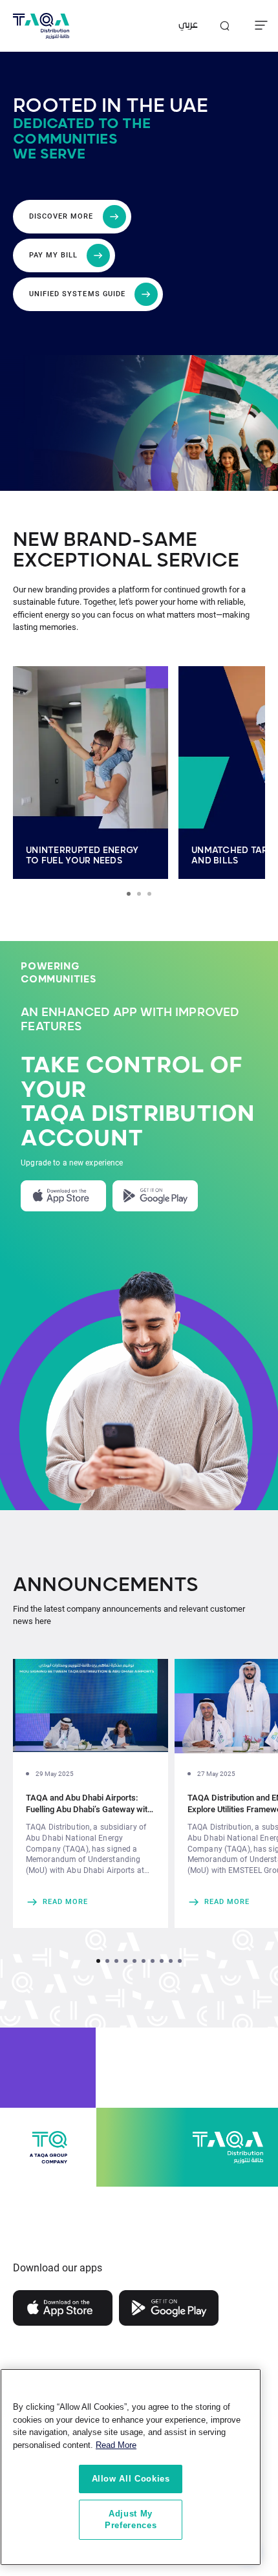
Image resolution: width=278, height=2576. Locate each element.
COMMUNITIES (59, 980)
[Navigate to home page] (41, 26)
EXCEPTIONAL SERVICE (126, 561)
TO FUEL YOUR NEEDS (74, 861)
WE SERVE (49, 154)
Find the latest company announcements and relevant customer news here (129, 1615)
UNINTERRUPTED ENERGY (82, 850)
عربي (188, 26)
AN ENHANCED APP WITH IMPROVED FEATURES (130, 1020)
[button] (98, 1961)
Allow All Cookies (131, 2479)
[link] (91, 1902)
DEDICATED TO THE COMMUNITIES (82, 132)
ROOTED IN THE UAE (111, 106)
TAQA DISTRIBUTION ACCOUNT (138, 1127)
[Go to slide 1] (129, 894)
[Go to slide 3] (149, 894)
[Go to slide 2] (139, 894)
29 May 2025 (55, 1774)
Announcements (106, 1585)
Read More (116, 2445)
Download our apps (58, 2268)
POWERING (50, 967)
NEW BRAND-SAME (105, 540)
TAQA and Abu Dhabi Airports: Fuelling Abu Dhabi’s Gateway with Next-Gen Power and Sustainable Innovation (89, 1804)
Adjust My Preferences (131, 2519)
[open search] (224, 26)
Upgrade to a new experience (72, 1163)
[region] (131, 2467)
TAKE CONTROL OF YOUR (132, 1078)
